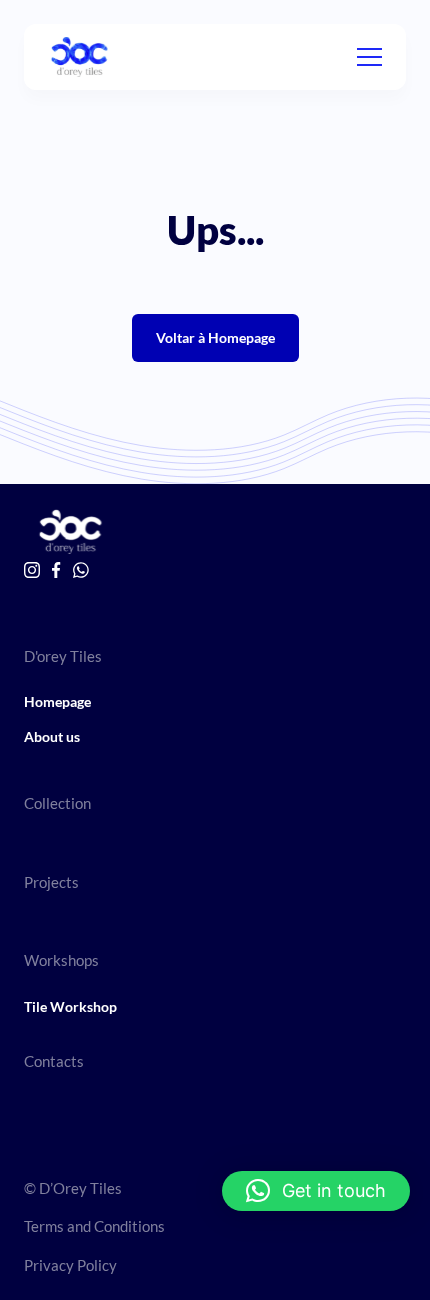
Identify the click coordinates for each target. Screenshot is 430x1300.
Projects (51, 882)
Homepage (57, 701)
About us (52, 736)
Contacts (54, 1061)
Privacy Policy (70, 1265)
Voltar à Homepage (215, 337)
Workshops (61, 960)
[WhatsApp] (81, 570)
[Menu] (369, 57)
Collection (57, 803)
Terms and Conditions (94, 1226)
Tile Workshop (70, 1006)
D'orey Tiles (63, 656)
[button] (316, 1191)
